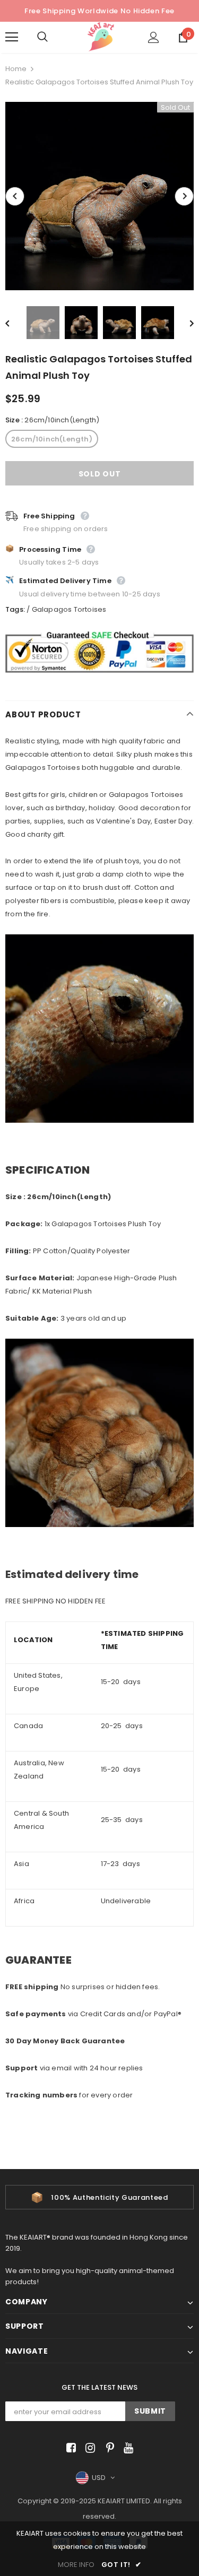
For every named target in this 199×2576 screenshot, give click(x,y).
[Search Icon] (53, 37)
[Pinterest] (107, 2448)
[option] (99, 196)
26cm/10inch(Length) (52, 439)
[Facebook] (69, 2448)
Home (16, 69)
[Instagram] (88, 2448)
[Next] (184, 196)
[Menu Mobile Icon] (12, 37)
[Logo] (101, 37)
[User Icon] (154, 37)
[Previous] (15, 196)
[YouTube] (127, 2448)
